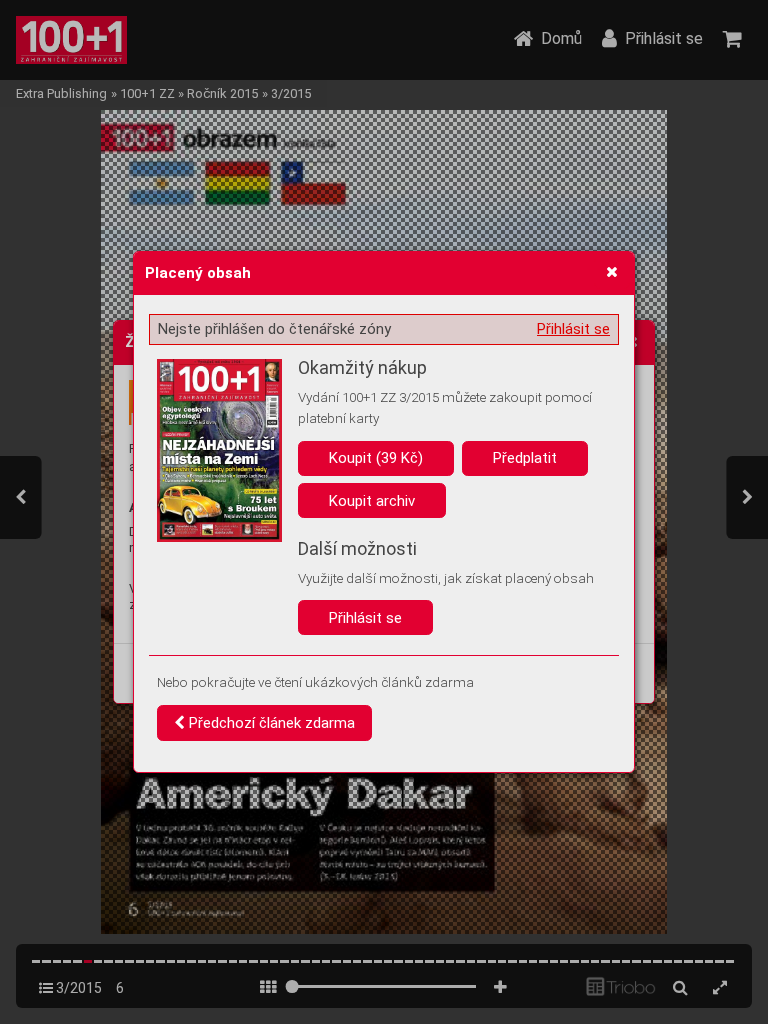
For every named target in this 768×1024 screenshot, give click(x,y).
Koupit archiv (372, 501)
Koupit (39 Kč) (376, 458)
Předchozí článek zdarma (270, 723)
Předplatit (525, 458)
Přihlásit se (573, 329)
